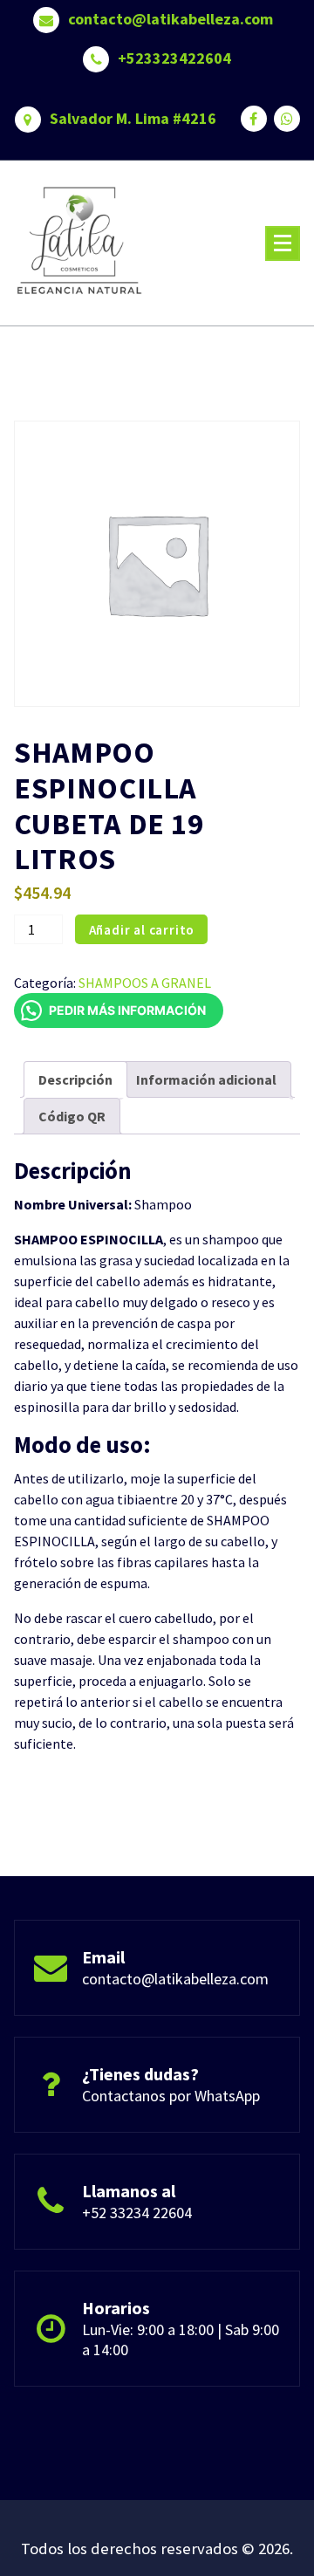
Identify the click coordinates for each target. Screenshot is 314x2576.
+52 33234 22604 (137, 2213)
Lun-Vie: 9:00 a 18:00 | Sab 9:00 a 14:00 (181, 2340)
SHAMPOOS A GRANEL (145, 983)
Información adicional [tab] (206, 1079)
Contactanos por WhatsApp (171, 2096)
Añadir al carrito (142, 930)
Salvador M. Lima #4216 (133, 119)
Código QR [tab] (72, 1116)
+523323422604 (174, 58)
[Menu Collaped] (283, 243)
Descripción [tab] (75, 1079)
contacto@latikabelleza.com (171, 19)
